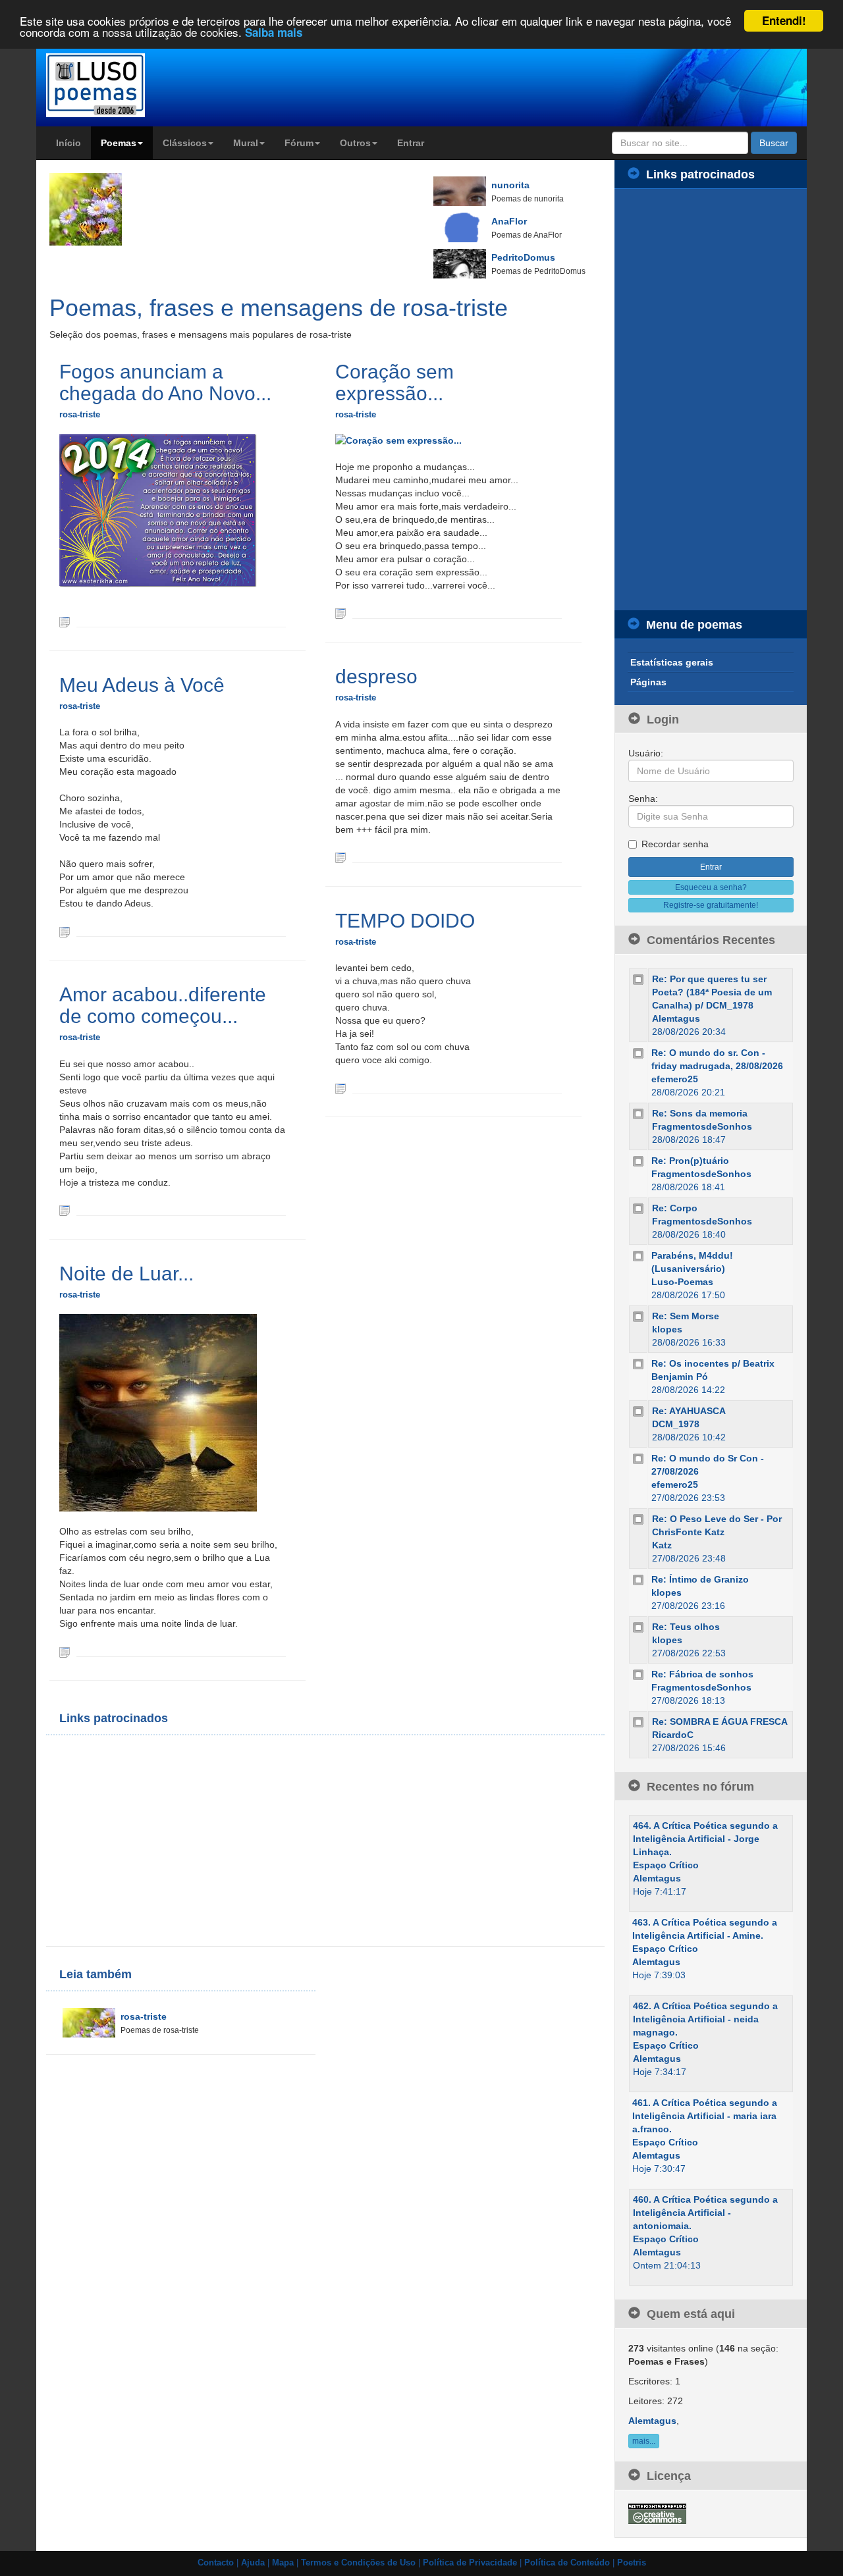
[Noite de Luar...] (65, 1651)
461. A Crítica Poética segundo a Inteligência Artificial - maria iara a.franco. (705, 2116)
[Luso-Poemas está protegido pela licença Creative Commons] (657, 2513)
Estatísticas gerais (672, 662)
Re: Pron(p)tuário (690, 1161)
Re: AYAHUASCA (689, 1411)
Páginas (648, 682)
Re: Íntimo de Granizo (700, 1579)
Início (68, 143)
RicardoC (673, 1735)
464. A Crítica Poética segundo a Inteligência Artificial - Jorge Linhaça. (705, 1839)
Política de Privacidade (470, 2563)
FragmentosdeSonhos (702, 1126)
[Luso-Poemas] (133, 85)
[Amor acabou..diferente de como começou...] (65, 1210)
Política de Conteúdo (567, 2563)
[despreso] (340, 857)
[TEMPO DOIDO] (340, 1088)
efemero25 (675, 1079)
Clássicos (185, 143)
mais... (644, 2441)
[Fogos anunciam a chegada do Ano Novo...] (65, 621)
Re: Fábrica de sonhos (702, 1674)
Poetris (632, 2563)
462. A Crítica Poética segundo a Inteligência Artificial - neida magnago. (705, 2019)
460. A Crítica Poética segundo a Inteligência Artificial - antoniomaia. (705, 2213)
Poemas (119, 143)
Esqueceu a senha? (711, 887)
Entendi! (784, 20)
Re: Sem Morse (686, 1316)
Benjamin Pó (680, 1377)
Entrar (411, 143)
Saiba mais (274, 33)
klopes (667, 1329)
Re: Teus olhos (686, 1627)
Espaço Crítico (666, 1865)
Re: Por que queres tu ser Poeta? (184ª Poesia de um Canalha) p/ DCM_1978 (712, 992)
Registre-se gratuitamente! (711, 905)
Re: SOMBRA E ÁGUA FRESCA (720, 1722)
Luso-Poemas (682, 1282)
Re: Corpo (675, 1208)
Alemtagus (676, 1018)
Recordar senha (675, 844)
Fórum (299, 143)
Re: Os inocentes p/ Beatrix (713, 1363)
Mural (246, 143)
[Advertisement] (191, 1841)
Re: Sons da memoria (700, 1113)
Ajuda (253, 2563)
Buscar (774, 143)
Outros (355, 143)
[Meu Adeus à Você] (65, 931)
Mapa (283, 2563)
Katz (662, 1545)
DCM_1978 (676, 1424)
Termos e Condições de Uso (358, 2563)
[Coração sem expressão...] (340, 613)
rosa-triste (80, 414)
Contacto (216, 2563)
